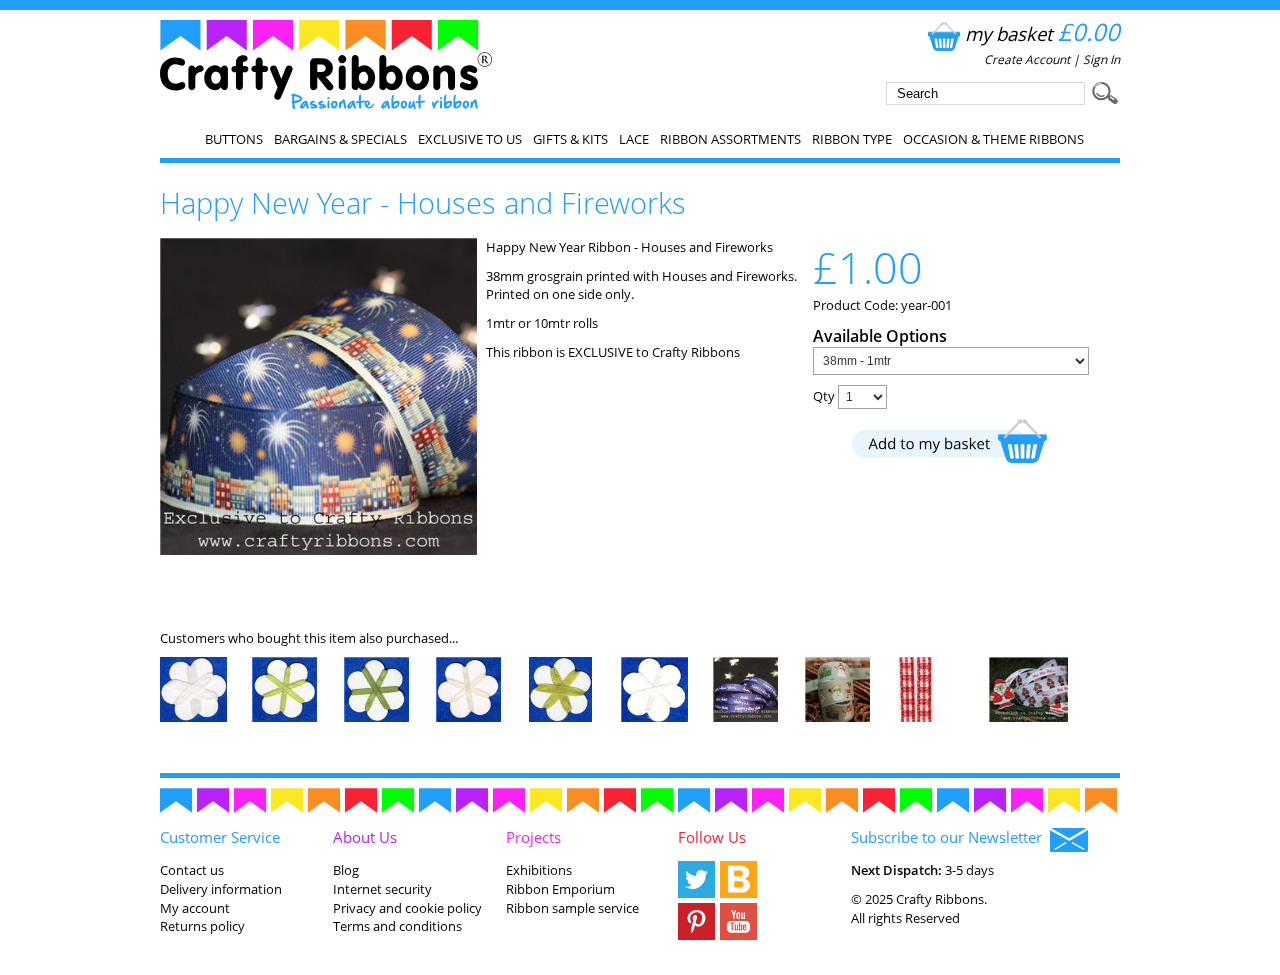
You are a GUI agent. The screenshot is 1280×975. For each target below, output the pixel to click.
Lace (634, 139)
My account (195, 908)
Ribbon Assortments (730, 139)
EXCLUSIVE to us (470, 139)
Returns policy (202, 926)
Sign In (1101, 59)
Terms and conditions (397, 926)
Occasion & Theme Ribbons (993, 139)
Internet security (382, 889)
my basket (1042, 33)
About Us (365, 837)
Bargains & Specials (340, 139)
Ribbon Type (852, 139)
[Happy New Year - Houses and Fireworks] (318, 550)
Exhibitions (539, 870)
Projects (533, 837)
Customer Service (220, 837)
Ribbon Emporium (560, 889)
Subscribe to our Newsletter (950, 837)
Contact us (192, 870)
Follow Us (712, 837)
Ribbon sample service (572, 908)
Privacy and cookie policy (407, 908)
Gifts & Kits (570, 139)
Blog (346, 870)
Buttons (234, 139)
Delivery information (221, 889)
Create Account (1027, 59)
